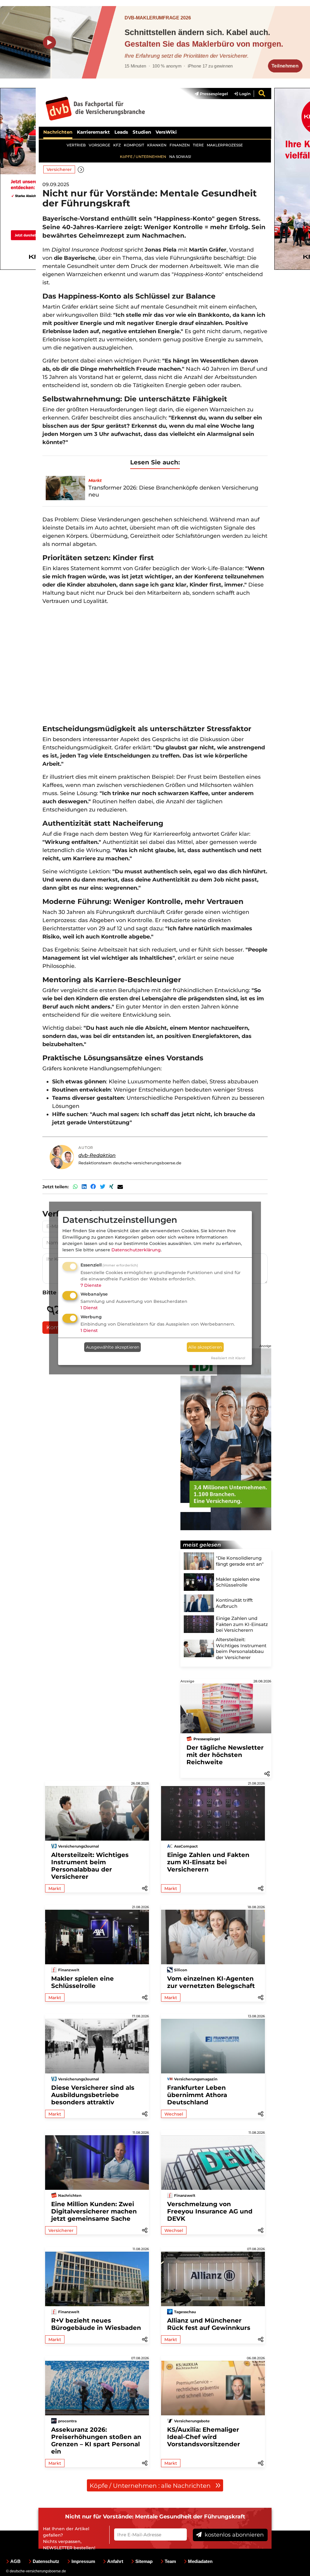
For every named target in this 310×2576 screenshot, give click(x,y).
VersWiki (166, 132)
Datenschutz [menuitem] (46, 2561)
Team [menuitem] (170, 2561)
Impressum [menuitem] (83, 2561)
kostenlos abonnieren (233, 2535)
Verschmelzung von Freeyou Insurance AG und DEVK (210, 2211)
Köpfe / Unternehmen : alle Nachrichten (151, 2486)
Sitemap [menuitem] (144, 2561)
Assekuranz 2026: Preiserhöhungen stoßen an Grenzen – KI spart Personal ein (96, 2441)
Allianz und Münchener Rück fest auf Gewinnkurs (209, 2324)
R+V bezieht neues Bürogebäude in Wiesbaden (96, 2324)
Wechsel (174, 2114)
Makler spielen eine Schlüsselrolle (82, 1982)
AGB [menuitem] (15, 2561)
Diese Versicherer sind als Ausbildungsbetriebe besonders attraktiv (93, 2095)
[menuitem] (208, 94)
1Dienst (89, 1308)
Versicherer (59, 169)
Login (244, 94)
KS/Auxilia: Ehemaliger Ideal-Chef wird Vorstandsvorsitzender (204, 2437)
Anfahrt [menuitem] (115, 2561)
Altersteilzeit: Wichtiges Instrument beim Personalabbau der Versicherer (90, 1866)
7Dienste (91, 1285)
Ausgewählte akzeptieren (113, 1347)
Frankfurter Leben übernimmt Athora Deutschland (197, 2095)
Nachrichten (58, 132)
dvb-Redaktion (97, 1155)
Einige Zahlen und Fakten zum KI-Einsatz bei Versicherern (208, 1862)
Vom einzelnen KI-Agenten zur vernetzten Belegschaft (211, 1982)
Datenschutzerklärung (136, 1250)
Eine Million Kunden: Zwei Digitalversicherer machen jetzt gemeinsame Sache (94, 2211)
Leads (121, 132)
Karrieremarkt (93, 132)
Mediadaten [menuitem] (200, 2561)
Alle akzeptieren (205, 1347)
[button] (81, 169)
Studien (142, 132)
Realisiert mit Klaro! (228, 1358)
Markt (55, 1889)
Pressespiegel (213, 94)
